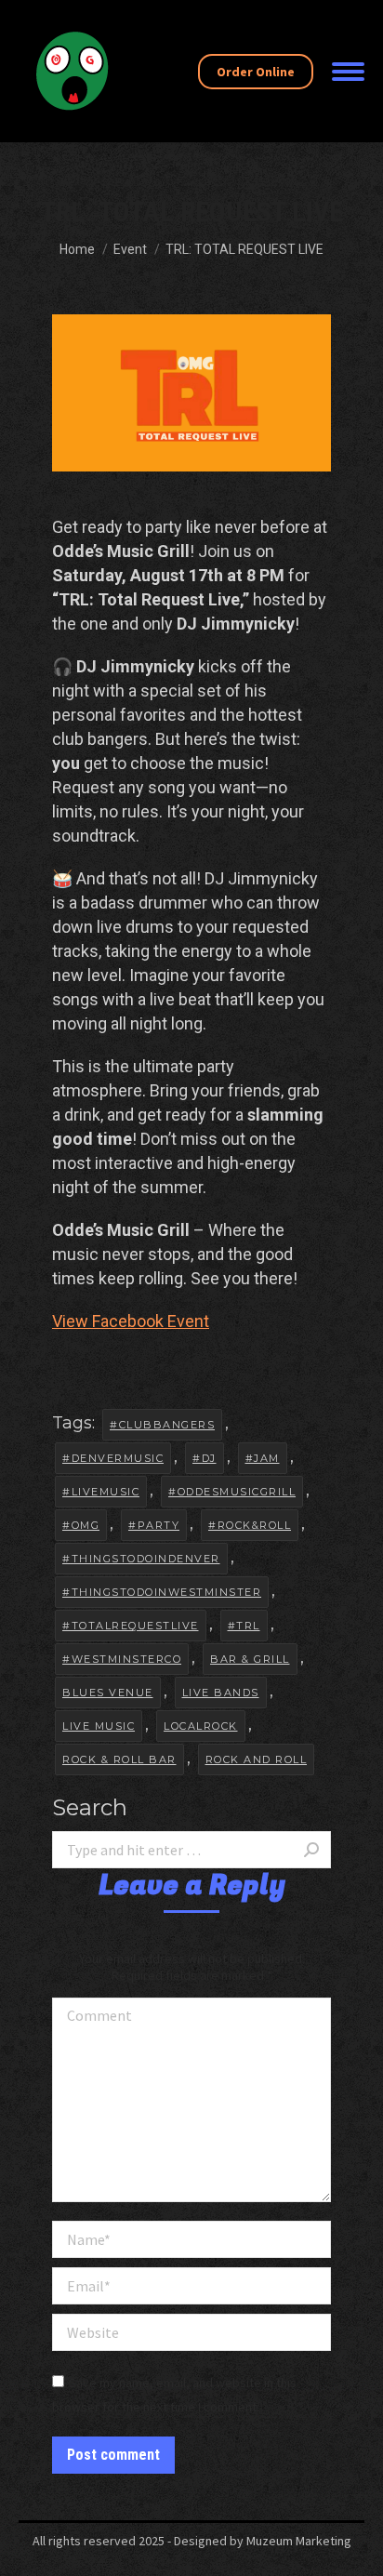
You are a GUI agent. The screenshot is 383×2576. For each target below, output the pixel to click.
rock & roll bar (119, 1759)
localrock (201, 1726)
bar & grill (250, 1659)
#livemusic (101, 1492)
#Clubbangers (162, 1425)
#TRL (244, 1626)
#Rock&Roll (250, 1525)
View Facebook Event (131, 1321)
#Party (154, 1525)
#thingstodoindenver (141, 1559)
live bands (221, 1693)
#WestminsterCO (122, 1659)
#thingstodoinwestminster (162, 1592)
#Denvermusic (113, 1458)
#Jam (263, 1458)
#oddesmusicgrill (232, 1492)
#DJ (205, 1458)
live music (99, 1726)
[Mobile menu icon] (348, 72)
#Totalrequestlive (131, 1626)
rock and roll (257, 1759)
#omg (81, 1525)
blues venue (108, 1693)
